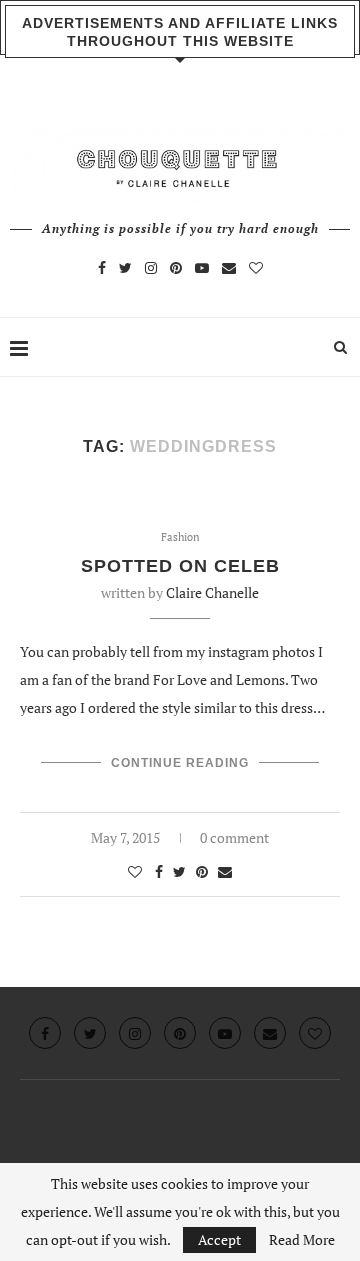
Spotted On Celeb (180, 566)
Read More (302, 1240)
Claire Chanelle (212, 592)
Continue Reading (180, 763)
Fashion (180, 537)
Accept (219, 1239)
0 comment (234, 837)
